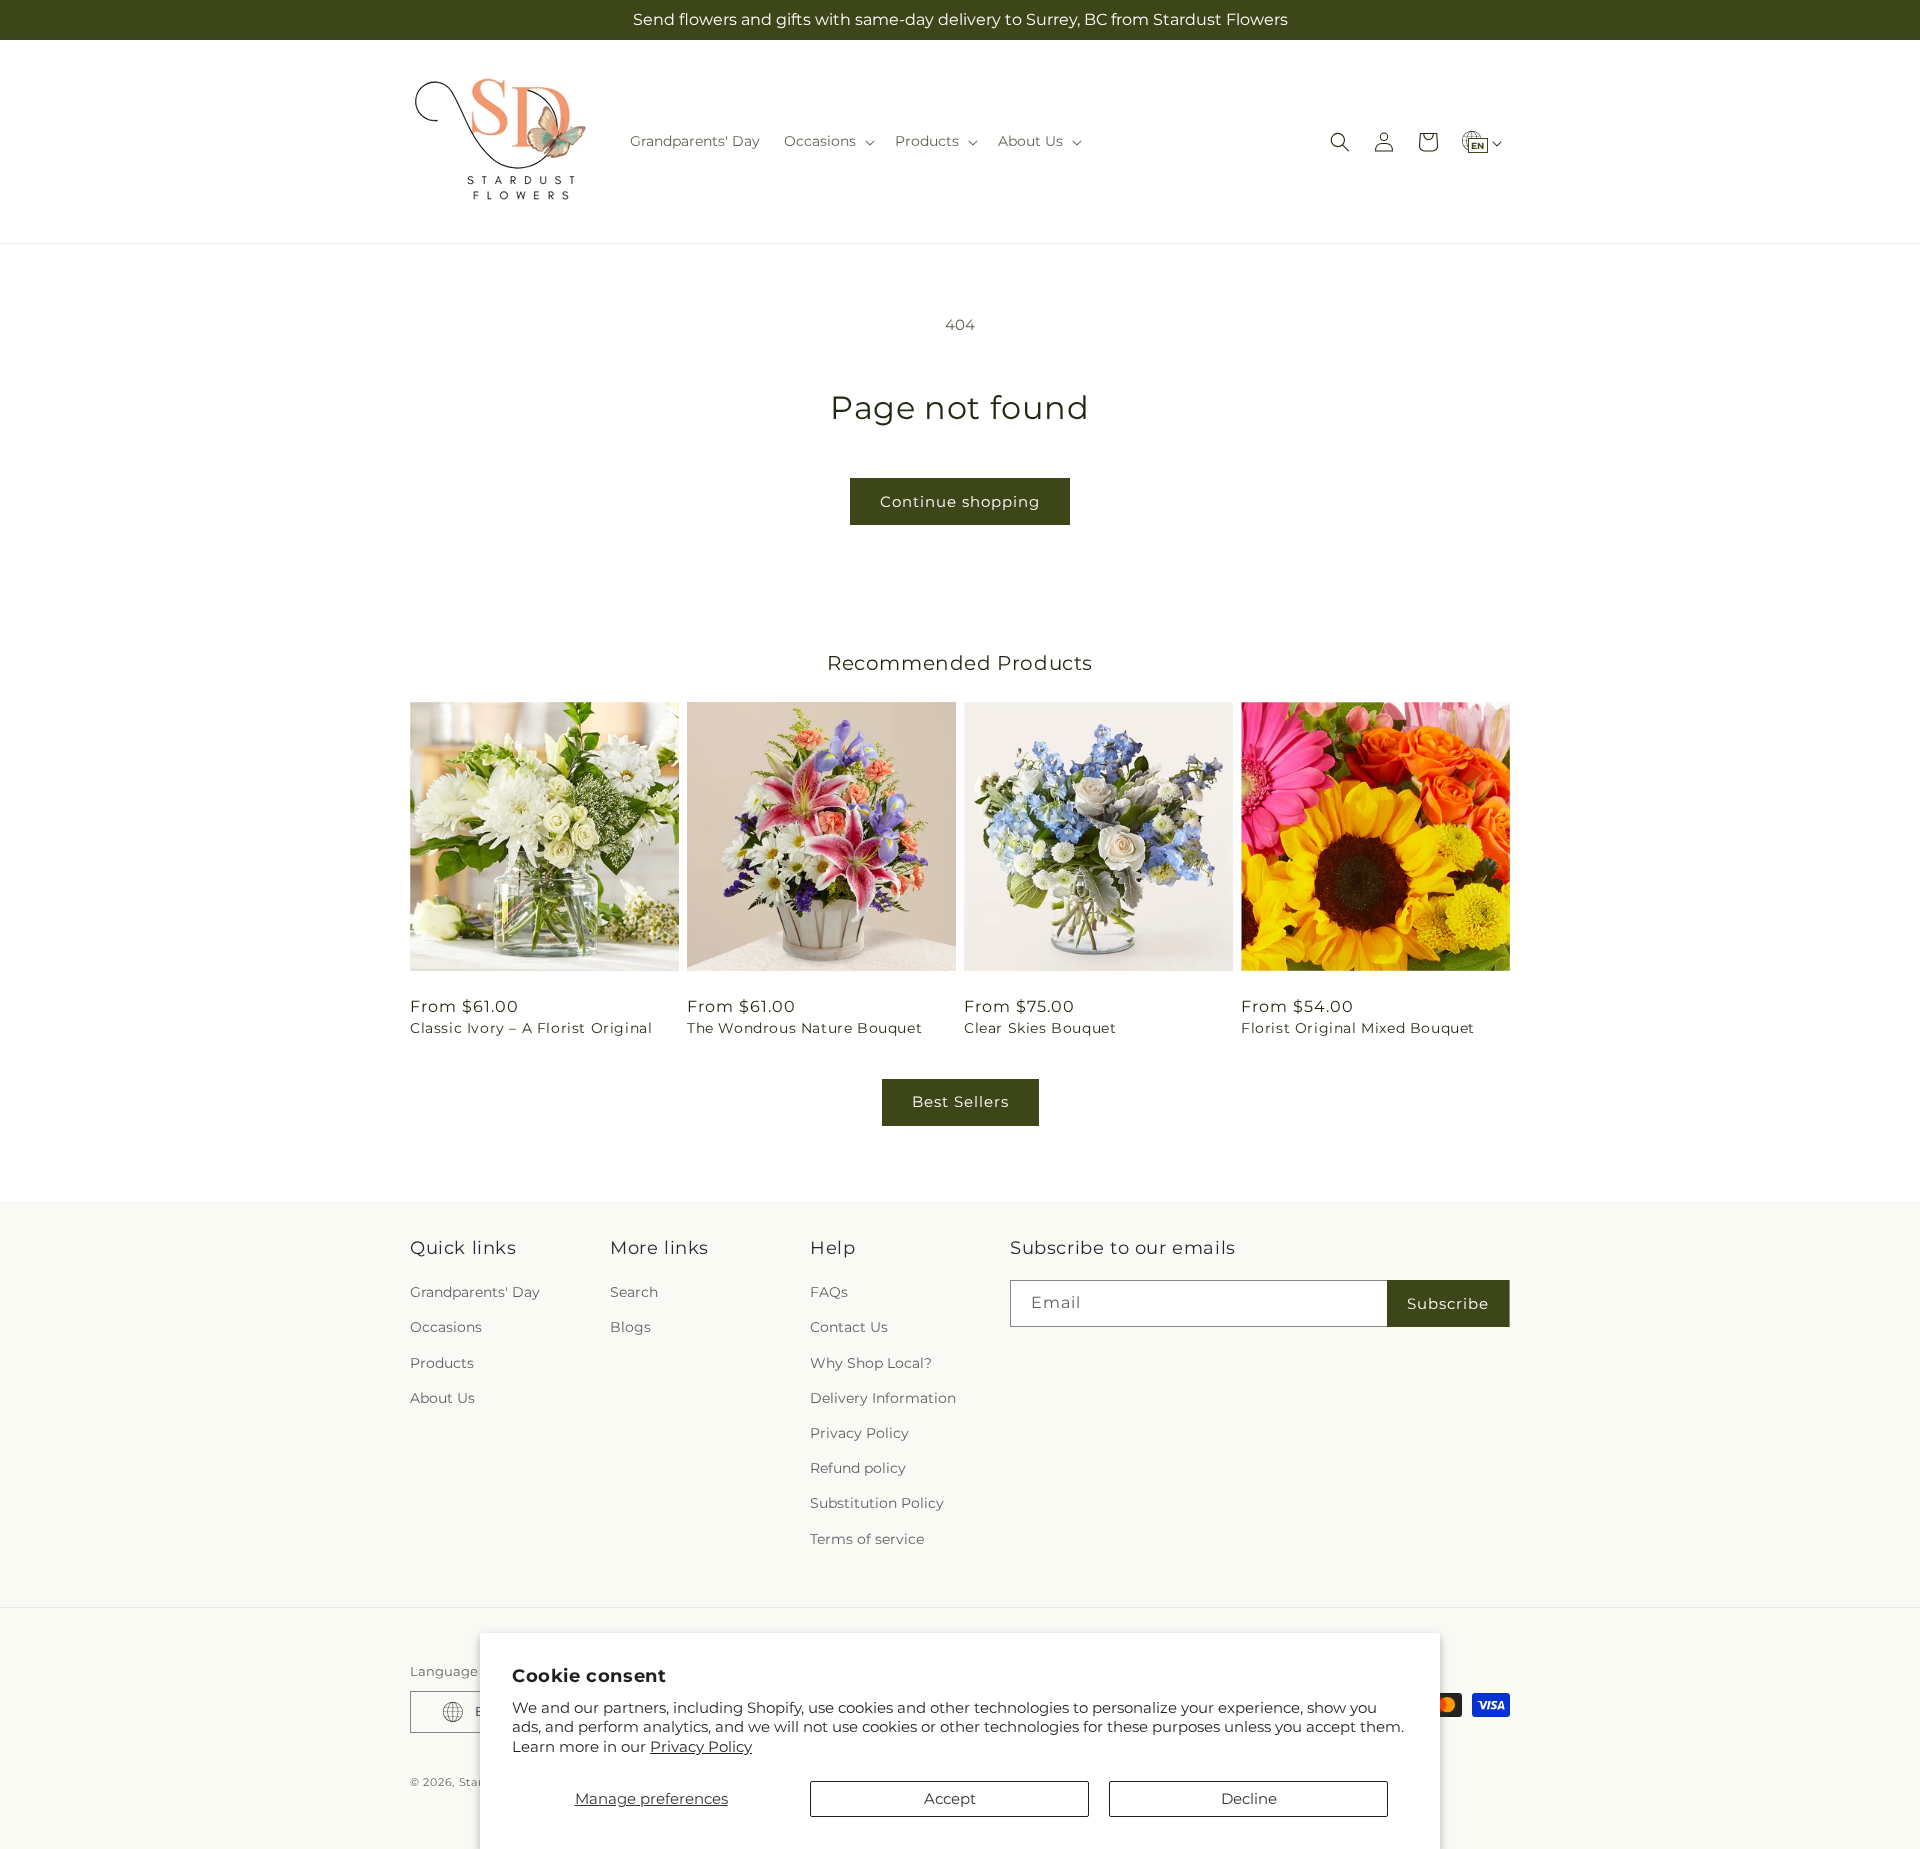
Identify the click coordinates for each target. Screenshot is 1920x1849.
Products (442, 1363)
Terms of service (867, 1539)
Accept (950, 1798)
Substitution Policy (877, 1503)
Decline (1249, 1798)
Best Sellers (960, 1101)
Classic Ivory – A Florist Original (531, 1028)
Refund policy (858, 1468)
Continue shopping (960, 501)
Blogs (630, 1327)
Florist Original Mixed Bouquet (1358, 1028)
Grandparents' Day (475, 1292)
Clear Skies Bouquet (1040, 1028)
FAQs (829, 1292)
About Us (442, 1398)
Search (634, 1292)
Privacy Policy (701, 1746)
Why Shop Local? (871, 1363)
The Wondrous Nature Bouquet (804, 1028)
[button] (827, 141)
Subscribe (1448, 1303)
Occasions (446, 1327)
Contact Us (849, 1327)
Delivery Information (883, 1398)
